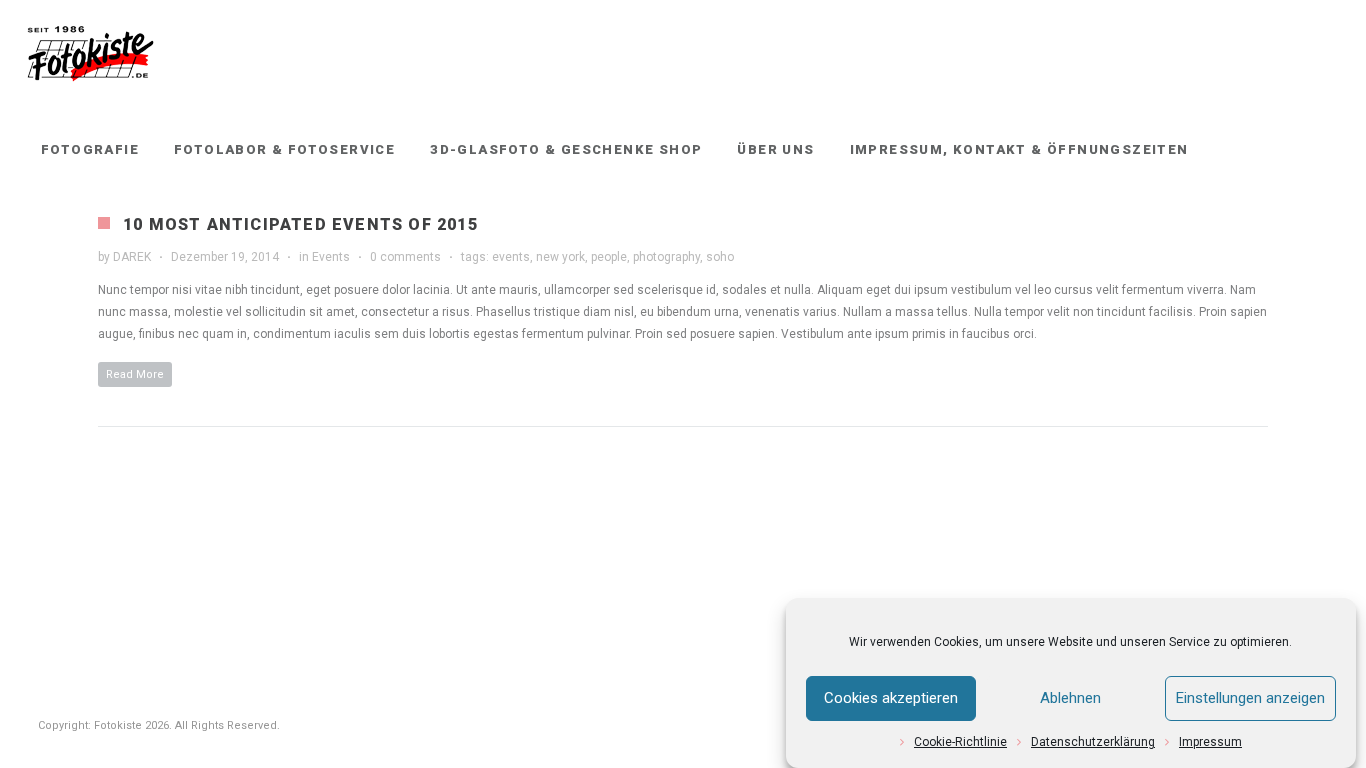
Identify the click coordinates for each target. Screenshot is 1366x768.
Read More (135, 374)
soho (720, 257)
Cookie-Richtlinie (960, 742)
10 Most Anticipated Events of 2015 (300, 224)
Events (331, 257)
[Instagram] (1323, 150)
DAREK (132, 257)
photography (666, 257)
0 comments (405, 257)
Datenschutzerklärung (1093, 742)
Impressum (1210, 742)
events (511, 257)
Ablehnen (1070, 699)
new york (560, 257)
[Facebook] (1287, 150)
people (609, 257)
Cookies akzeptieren (891, 699)
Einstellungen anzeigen (1250, 699)
